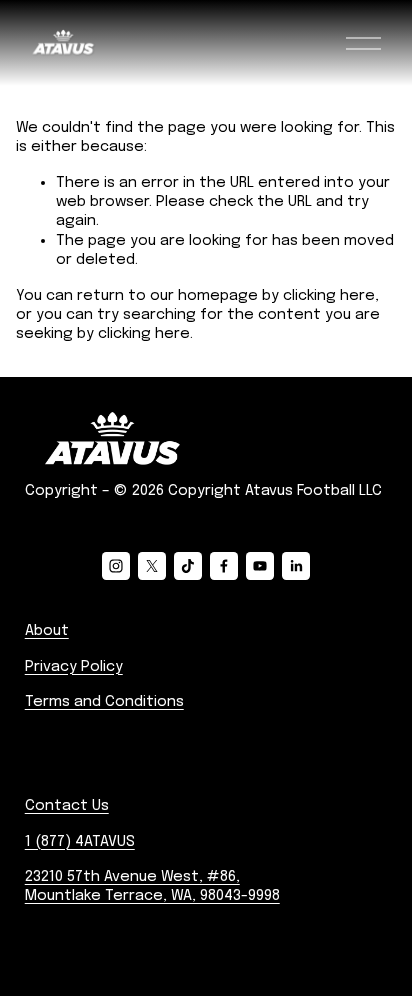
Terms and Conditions (104, 702)
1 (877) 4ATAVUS (80, 842)
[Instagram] (116, 566)
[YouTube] (260, 566)
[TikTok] (188, 566)
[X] (152, 566)
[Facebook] (224, 566)
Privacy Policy (74, 667)
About (47, 631)
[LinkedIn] (296, 566)
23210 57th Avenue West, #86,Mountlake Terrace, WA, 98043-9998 (152, 886)
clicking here (329, 296)
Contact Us (67, 806)
